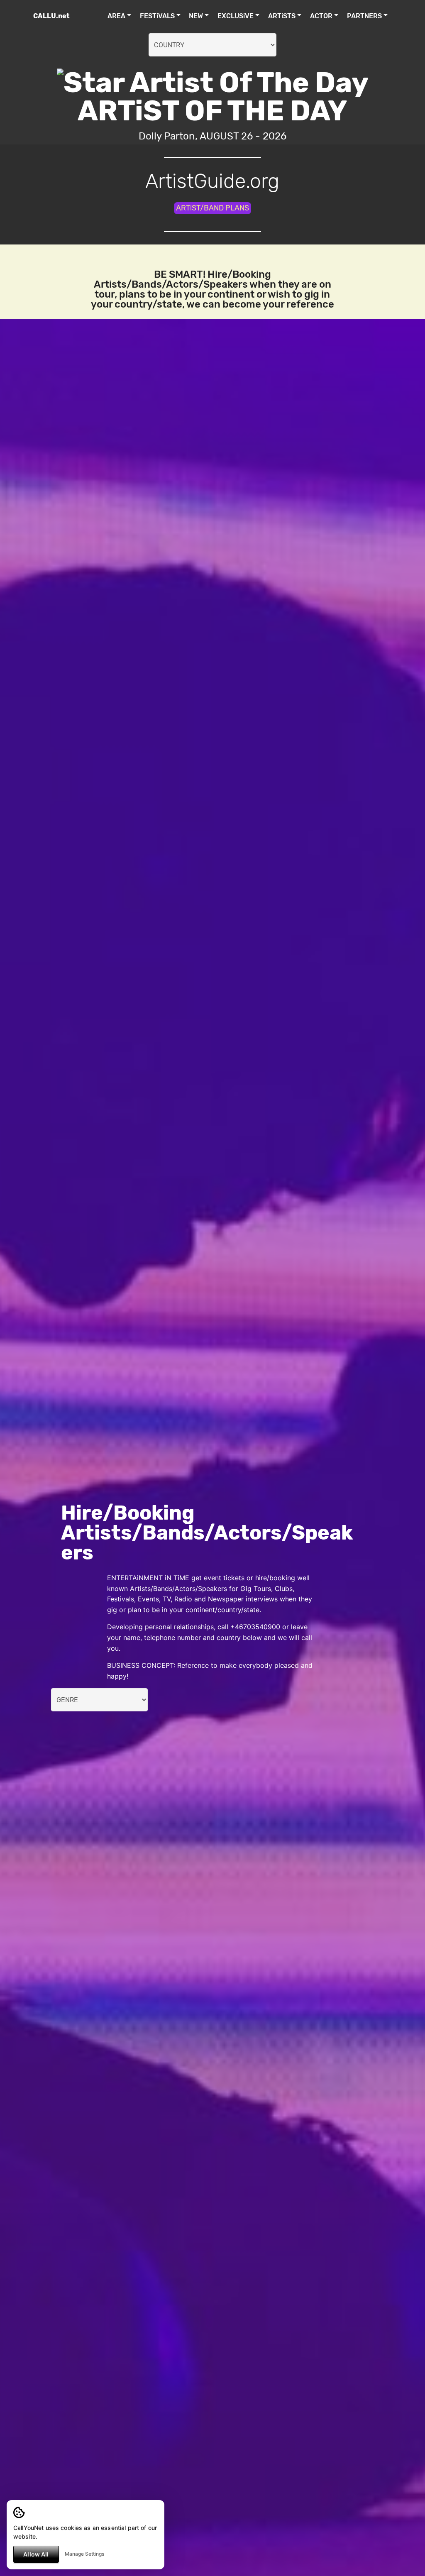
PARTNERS (364, 16)
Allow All (36, 2554)
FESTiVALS (157, 16)
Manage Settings (84, 2554)
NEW (196, 16)
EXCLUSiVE (236, 16)
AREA (116, 16)
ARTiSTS (282, 16)
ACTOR (321, 16)
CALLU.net (51, 16)
